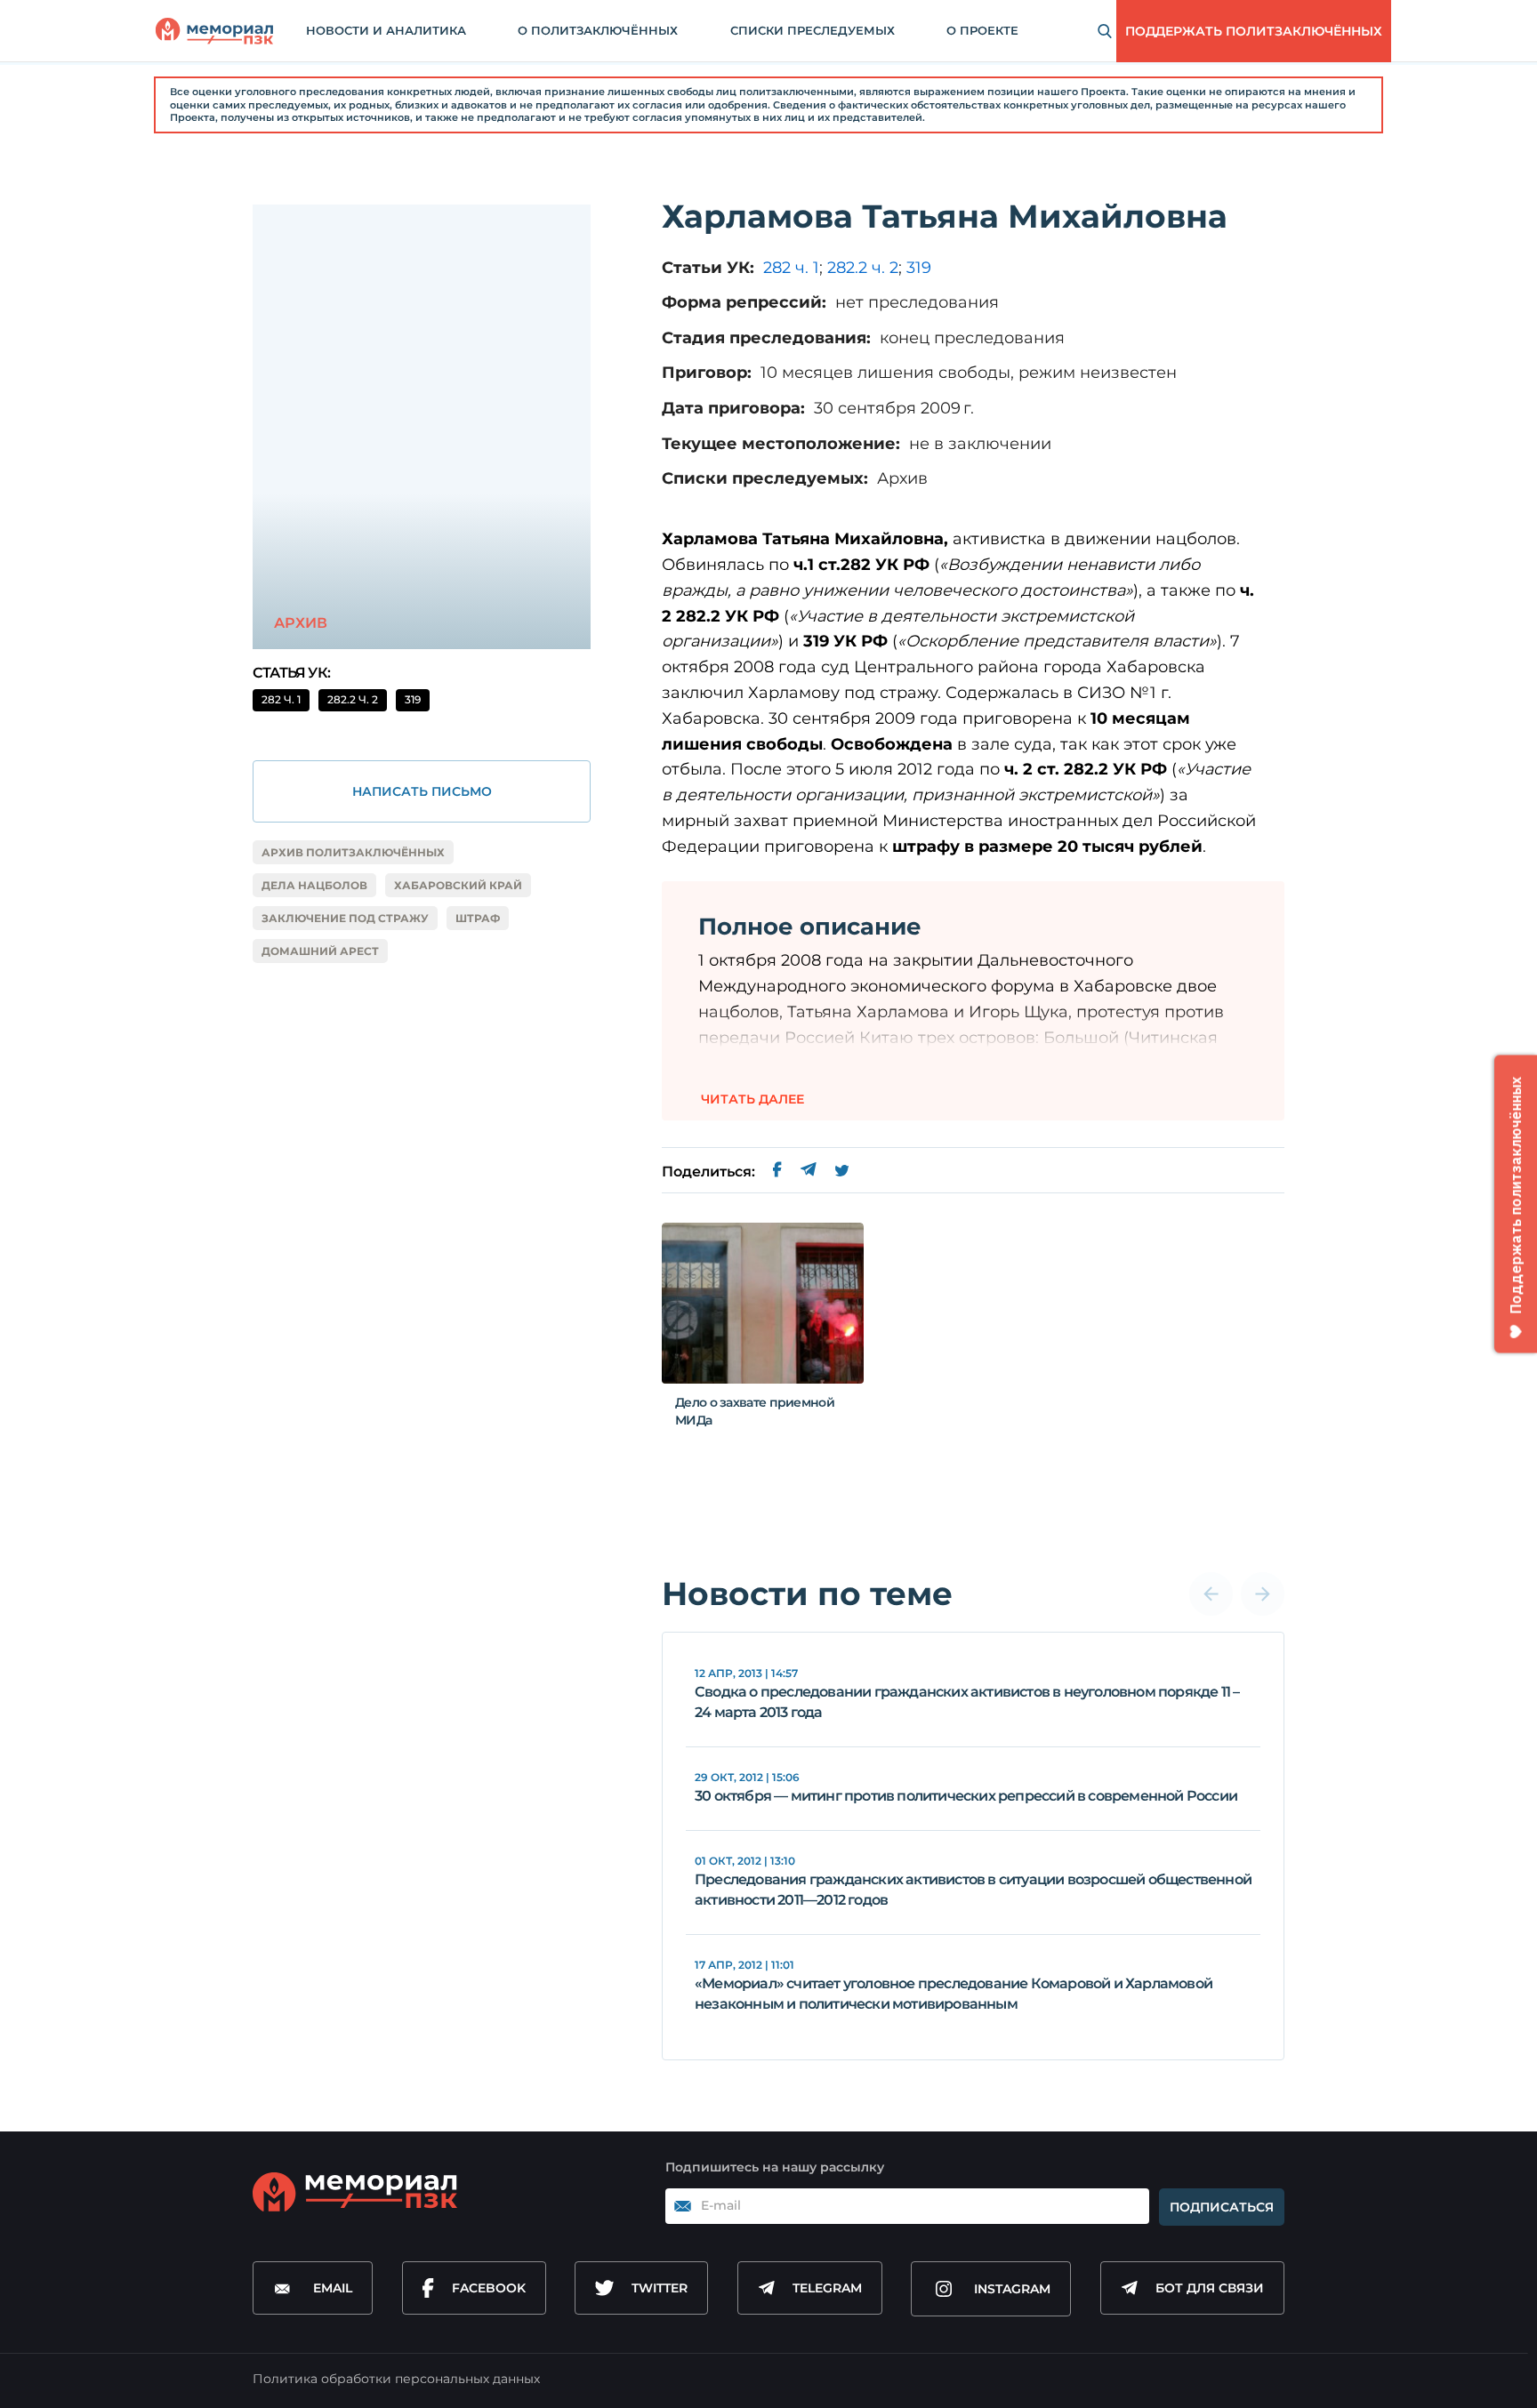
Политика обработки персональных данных (396, 2379)
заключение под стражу (345, 918)
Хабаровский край (458, 885)
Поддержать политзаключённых (1254, 31)
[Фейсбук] (777, 1172)
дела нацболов (314, 885)
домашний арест (320, 951)
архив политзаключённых (353, 852)
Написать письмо (422, 791)
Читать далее (752, 1099)
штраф (478, 918)
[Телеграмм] (808, 1172)
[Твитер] (842, 1172)
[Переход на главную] (214, 31)
